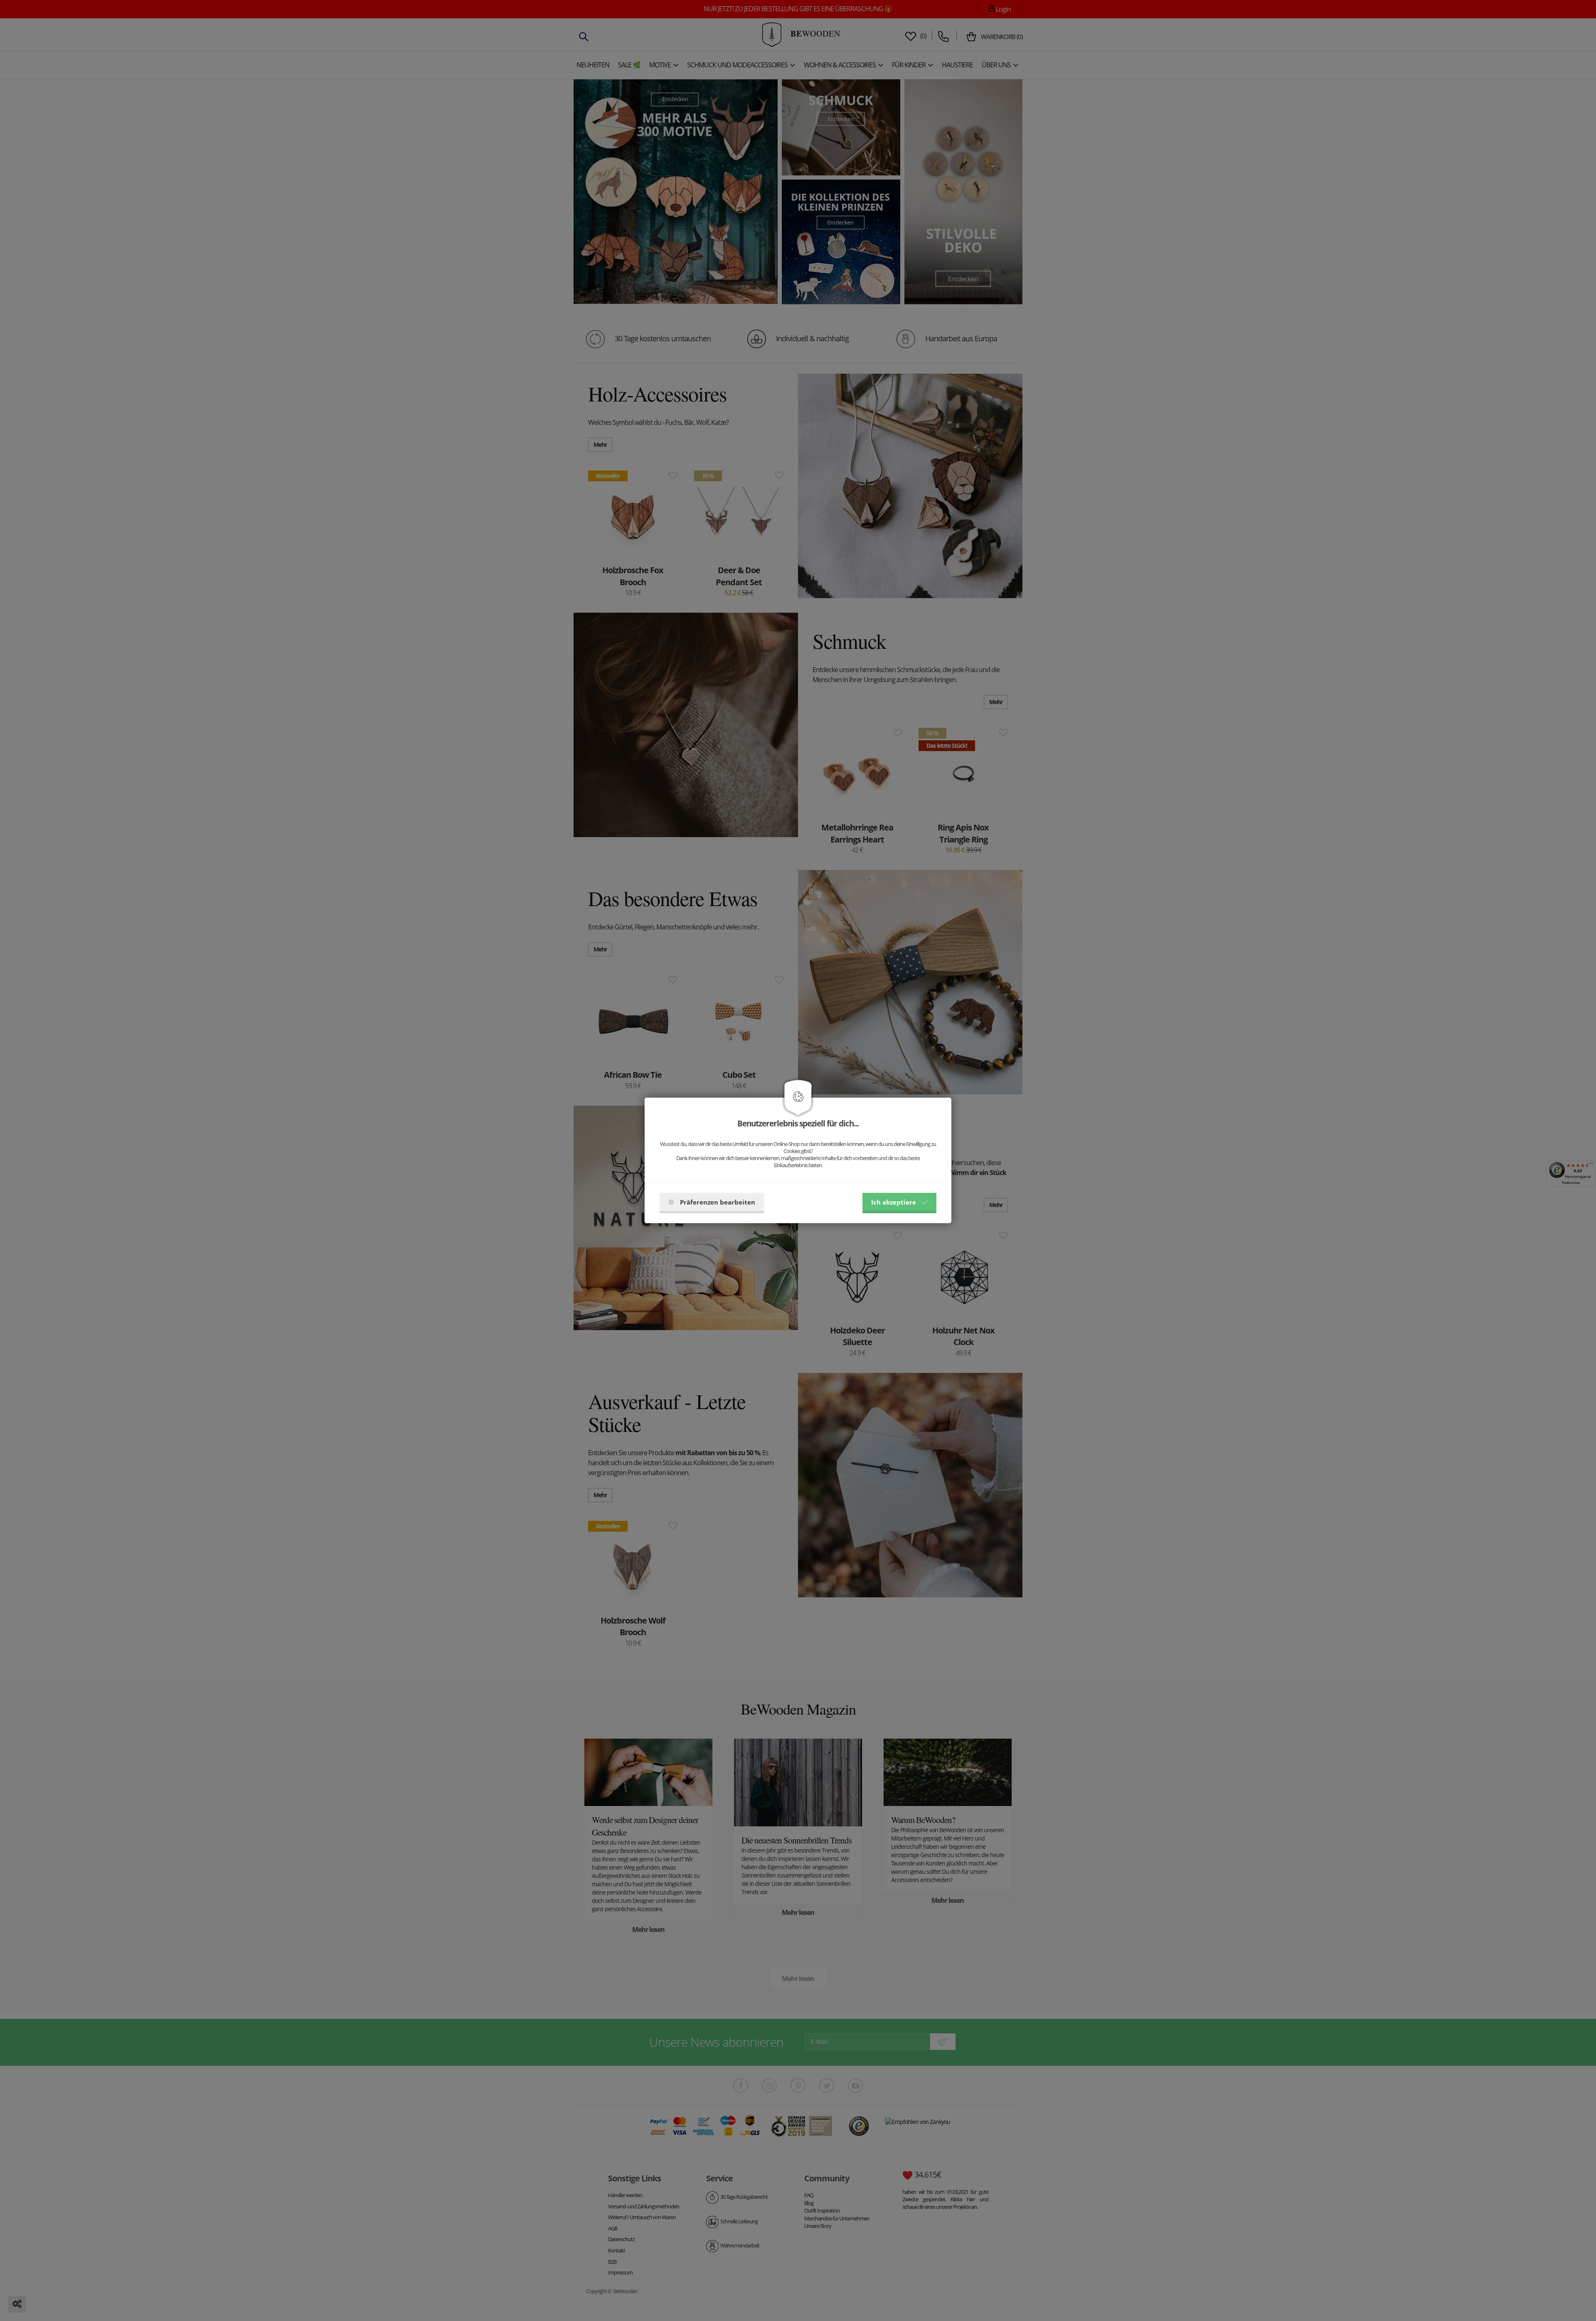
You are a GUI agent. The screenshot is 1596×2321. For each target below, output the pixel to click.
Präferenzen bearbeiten (718, 1202)
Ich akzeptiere (894, 1202)
